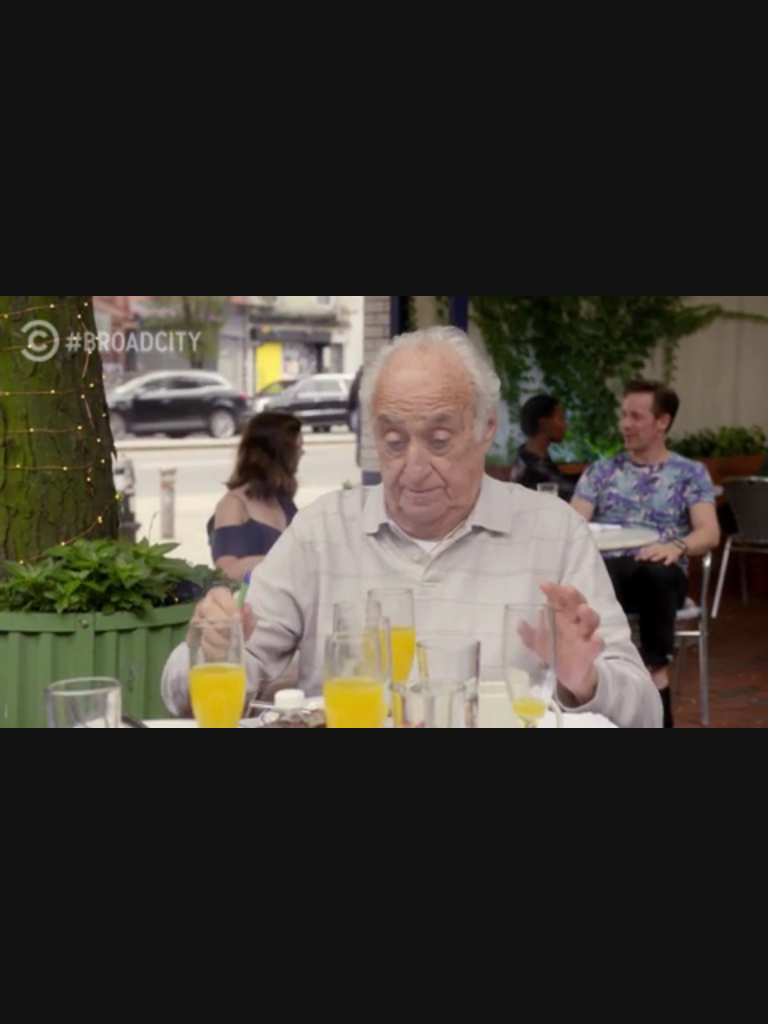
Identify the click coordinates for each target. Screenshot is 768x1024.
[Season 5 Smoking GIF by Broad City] (384, 512)
